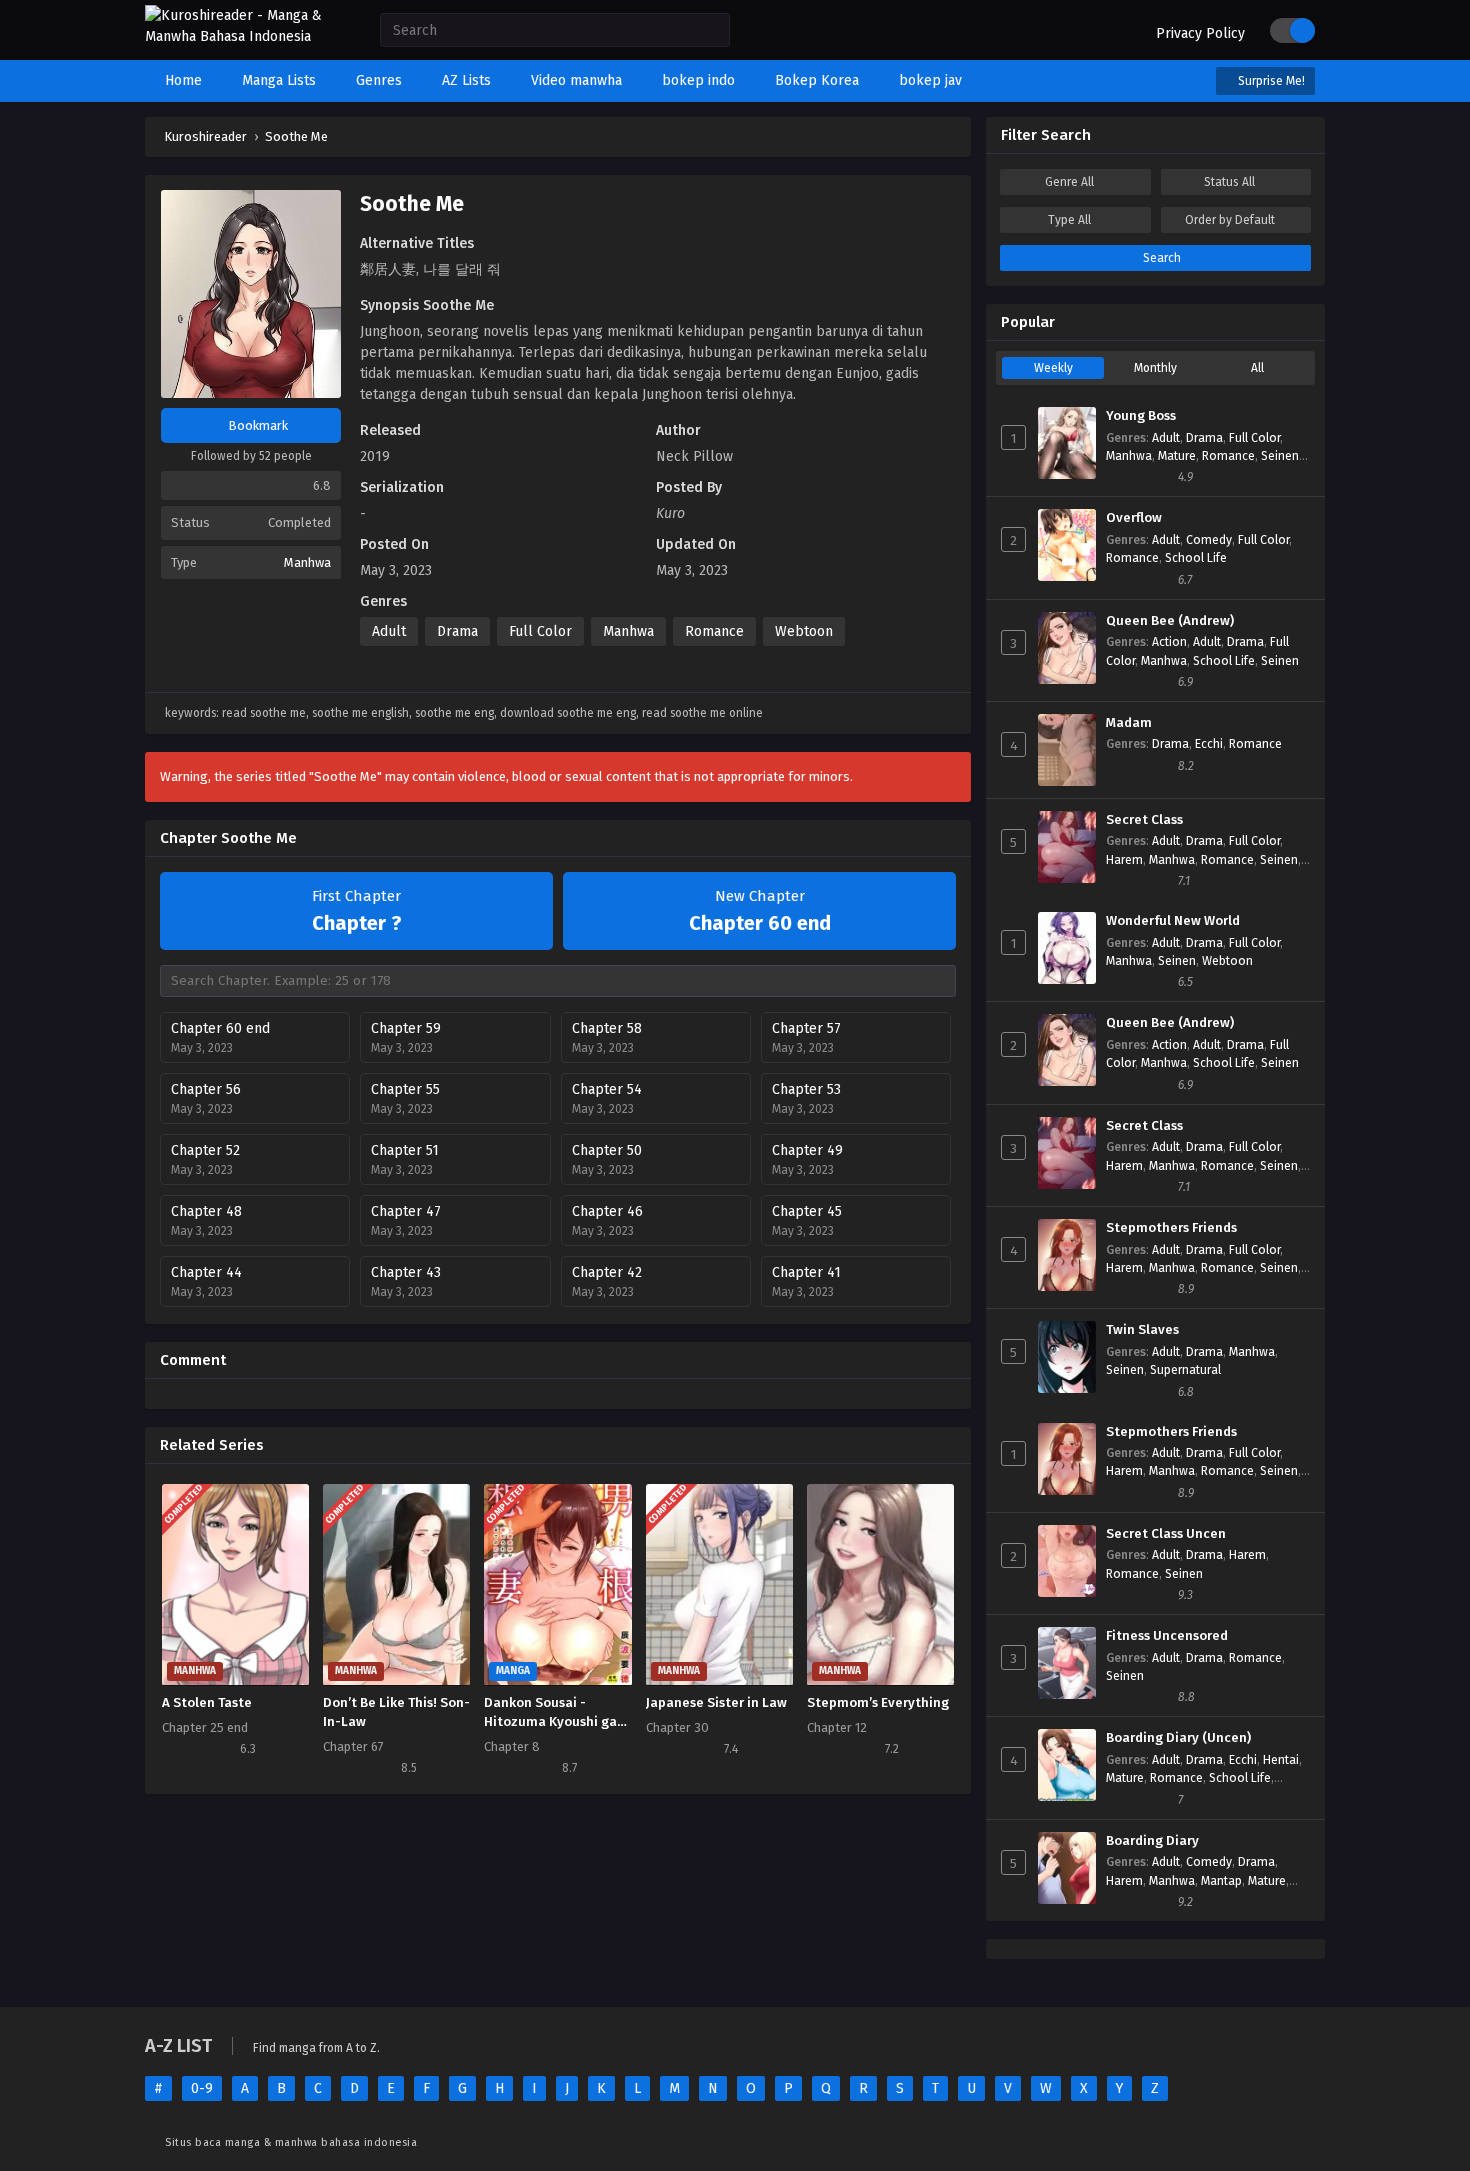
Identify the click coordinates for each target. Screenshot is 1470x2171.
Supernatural (1185, 1370)
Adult (389, 631)
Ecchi (1209, 744)
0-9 (202, 2088)
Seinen (1280, 456)
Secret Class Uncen (1166, 1534)
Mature (1177, 456)
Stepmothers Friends (1171, 1228)
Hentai (1281, 1760)
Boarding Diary (1152, 1841)
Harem (1124, 860)
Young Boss (1141, 416)
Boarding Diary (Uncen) (1178, 1738)
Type (1069, 220)
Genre (1069, 182)
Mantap (1221, 1881)
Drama (457, 631)
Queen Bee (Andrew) (1170, 621)
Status (1229, 182)
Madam (1129, 723)
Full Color (540, 631)
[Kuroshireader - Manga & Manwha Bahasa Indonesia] (242, 36)
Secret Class (1144, 820)
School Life (1196, 558)
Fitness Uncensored (1167, 1636)
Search (1160, 258)
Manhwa (307, 562)
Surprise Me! (1270, 81)
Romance (714, 631)
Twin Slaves (1142, 1330)
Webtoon (804, 631)
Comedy (1209, 540)
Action (1169, 642)
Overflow (1134, 518)
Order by (1230, 220)
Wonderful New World (1173, 921)
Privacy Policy (1200, 33)
